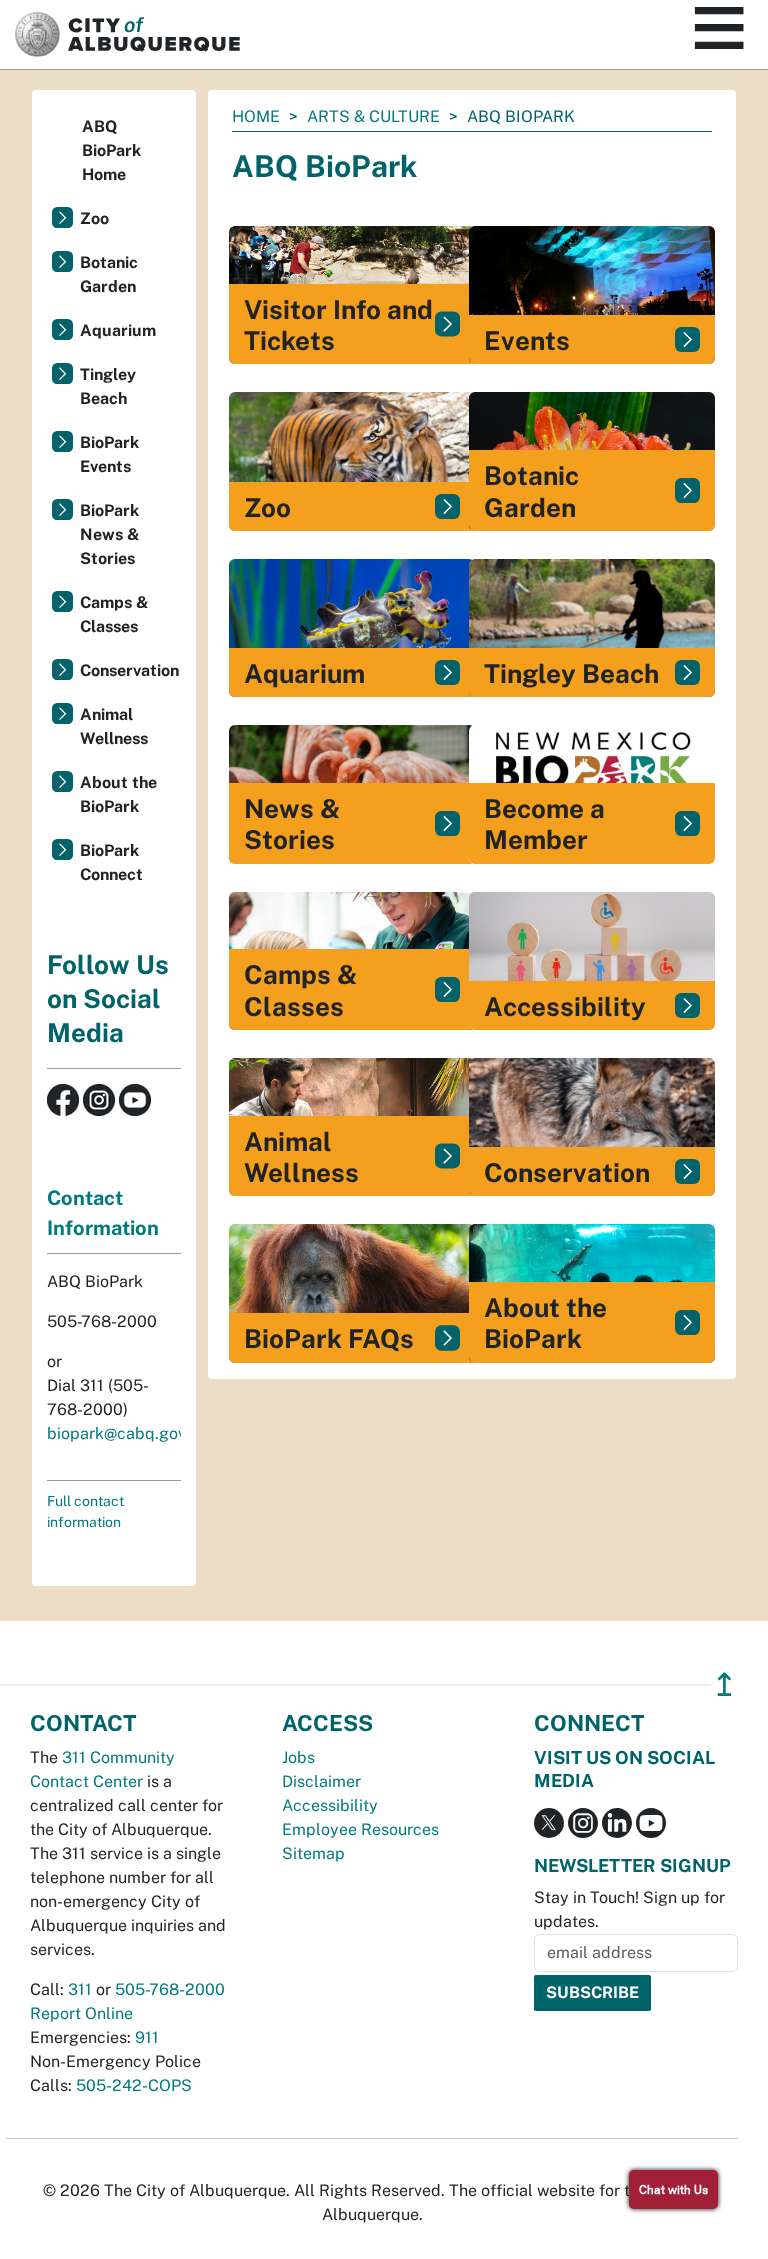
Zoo (94, 218)
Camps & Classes (114, 614)
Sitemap (313, 1853)
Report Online (81, 2013)
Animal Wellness (114, 726)
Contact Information (103, 1213)
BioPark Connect (111, 862)
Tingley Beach (108, 386)
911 (147, 2037)
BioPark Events (109, 454)
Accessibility (330, 1805)
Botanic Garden (109, 274)
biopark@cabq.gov (116, 1433)
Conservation (129, 670)
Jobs (298, 1757)
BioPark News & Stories (110, 534)
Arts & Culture (373, 116)
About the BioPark (118, 794)
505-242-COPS (134, 2085)
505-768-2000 (170, 1989)
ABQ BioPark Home (111, 150)
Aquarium (118, 330)
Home (256, 116)
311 (80, 1989)
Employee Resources (360, 1829)
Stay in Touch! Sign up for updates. (629, 1909)
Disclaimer (321, 1781)
